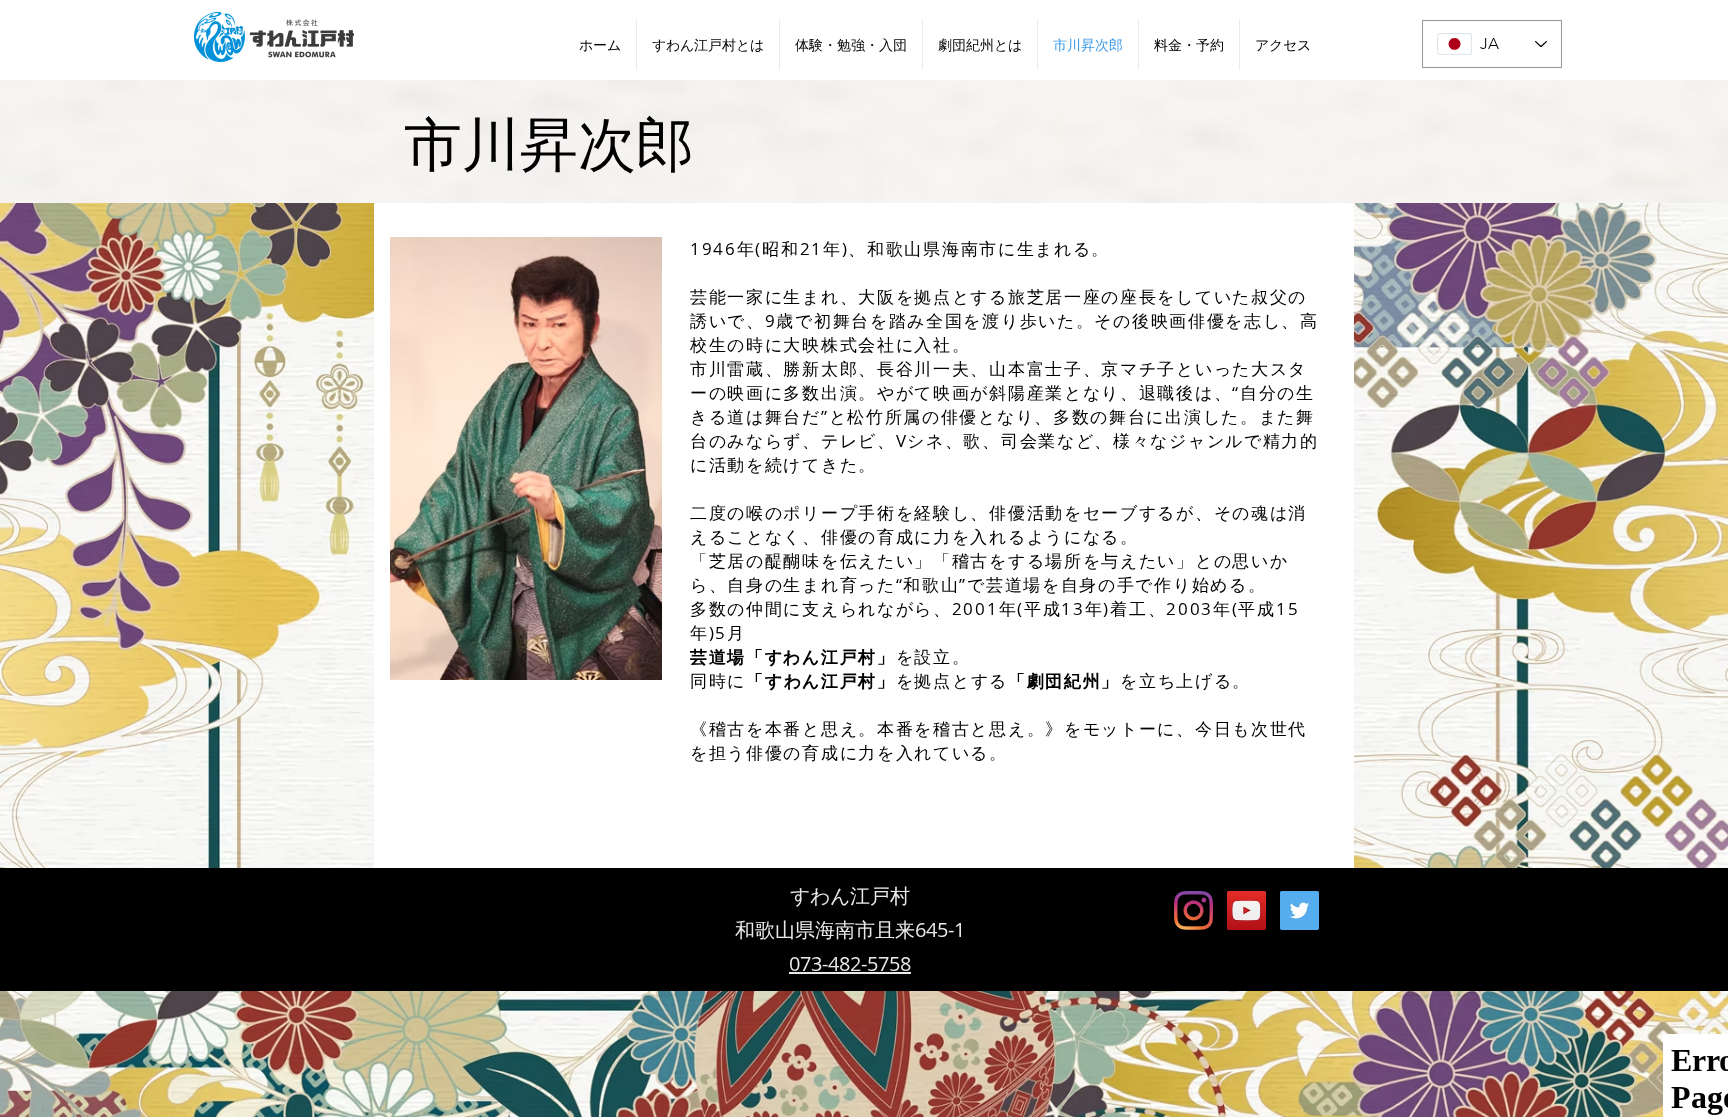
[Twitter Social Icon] (1299, 910)
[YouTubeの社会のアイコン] (1246, 910)
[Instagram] (1193, 910)
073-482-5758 (850, 963)
